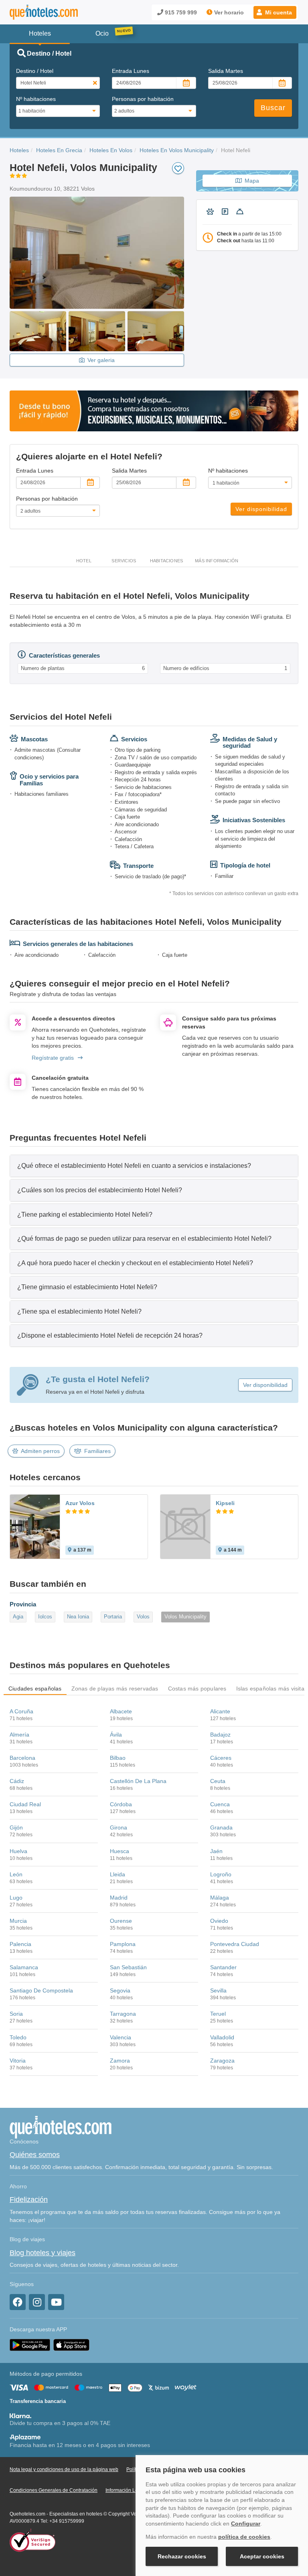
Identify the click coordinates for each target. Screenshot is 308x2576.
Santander (223, 1967)
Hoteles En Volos (111, 150)
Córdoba (121, 1804)
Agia (18, 1617)
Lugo (16, 1898)
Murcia (18, 1921)
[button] (275, 12)
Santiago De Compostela (41, 1990)
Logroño (221, 1874)
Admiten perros (40, 1451)
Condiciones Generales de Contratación (54, 2490)
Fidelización (29, 2200)
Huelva (18, 1851)
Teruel (218, 2014)
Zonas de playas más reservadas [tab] (115, 1688)
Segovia (120, 1990)
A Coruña (21, 1711)
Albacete (121, 1711)
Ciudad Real (25, 1804)
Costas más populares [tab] (197, 1688)
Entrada (131, 71)
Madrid (119, 1898)
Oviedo (219, 1921)
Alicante (220, 1711)
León (16, 1874)
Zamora (120, 2061)
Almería (19, 1735)
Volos (143, 1617)
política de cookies (244, 2537)
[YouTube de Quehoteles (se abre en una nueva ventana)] (56, 2302)
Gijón (16, 1827)
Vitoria (18, 2061)
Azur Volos (80, 1503)
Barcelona (22, 1758)
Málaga (220, 1898)
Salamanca (24, 1967)
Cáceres (221, 1758)
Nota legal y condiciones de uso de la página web (64, 2469)
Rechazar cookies (182, 2556)
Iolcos (45, 1617)
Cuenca (220, 1804)
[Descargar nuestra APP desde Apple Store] (71, 2345)
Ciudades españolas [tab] (35, 1688)
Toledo (18, 2037)
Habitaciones (166, 561)
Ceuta (218, 1781)
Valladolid (222, 2037)
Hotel (84, 561)
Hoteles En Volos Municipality (177, 150)
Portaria (113, 1617)
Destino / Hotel (35, 71)
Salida (226, 71)
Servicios (124, 561)
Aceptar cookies (262, 2556)
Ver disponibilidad (261, 509)
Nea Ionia (78, 1617)
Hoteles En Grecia (59, 150)
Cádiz (17, 1781)
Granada (221, 1827)
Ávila (116, 1735)
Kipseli (225, 1503)
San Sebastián (128, 1967)
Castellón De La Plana (138, 1781)
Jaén (216, 1851)
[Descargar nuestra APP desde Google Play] (30, 2345)
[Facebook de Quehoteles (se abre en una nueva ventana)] (18, 2302)
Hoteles (19, 150)
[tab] (154, 1166)
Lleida (118, 1874)
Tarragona (123, 2014)
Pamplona (123, 1944)
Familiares (97, 1451)
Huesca (120, 1851)
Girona (119, 1827)
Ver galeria (101, 360)
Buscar (273, 108)
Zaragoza (222, 2061)
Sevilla (218, 1990)
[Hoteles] (44, 12)
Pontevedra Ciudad (235, 1944)
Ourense (121, 1921)
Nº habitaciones (36, 99)
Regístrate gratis (53, 1058)
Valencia (121, 2037)
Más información (217, 561)
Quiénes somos (35, 2155)
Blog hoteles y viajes (43, 2253)
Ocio (102, 33)
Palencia (20, 1944)
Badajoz (220, 1735)
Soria (16, 2014)
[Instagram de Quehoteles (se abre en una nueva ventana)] (37, 2302)
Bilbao (118, 1758)
